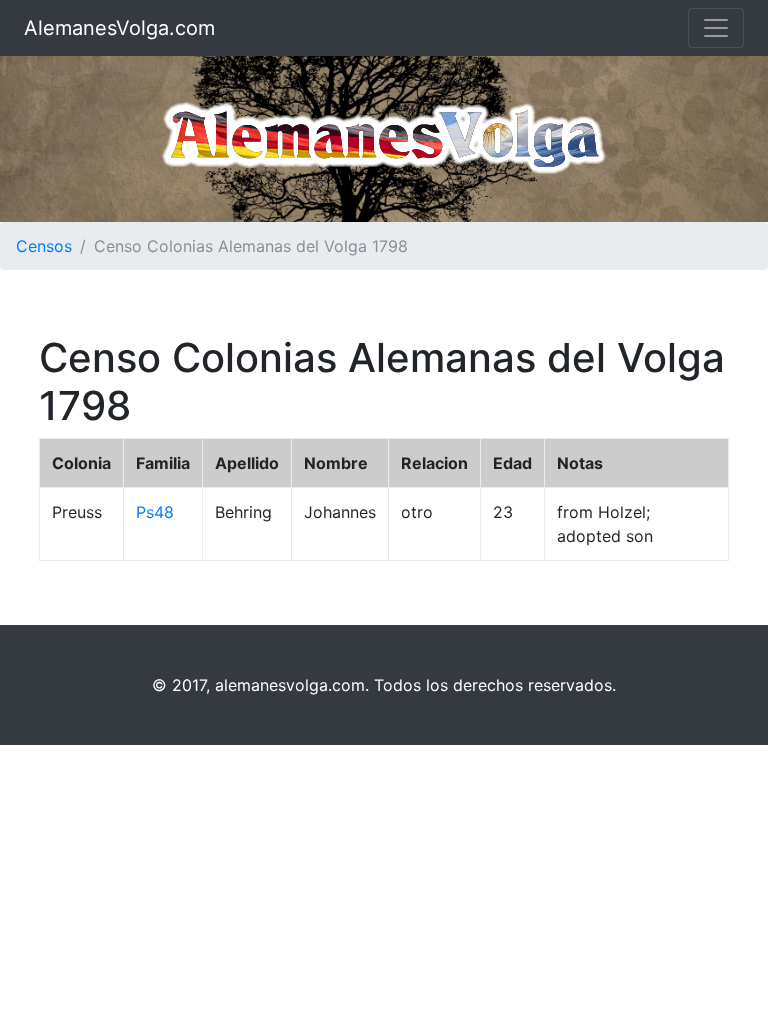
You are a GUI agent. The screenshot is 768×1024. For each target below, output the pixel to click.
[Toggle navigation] (716, 28)
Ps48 (155, 512)
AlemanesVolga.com (119, 28)
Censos (44, 246)
